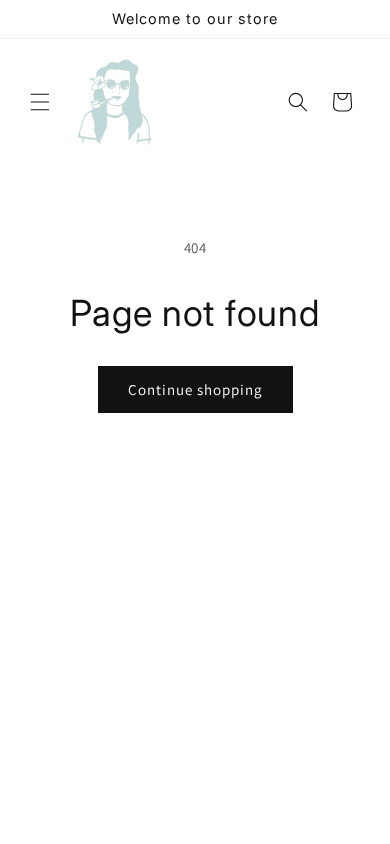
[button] (40, 102)
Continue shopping (195, 389)
